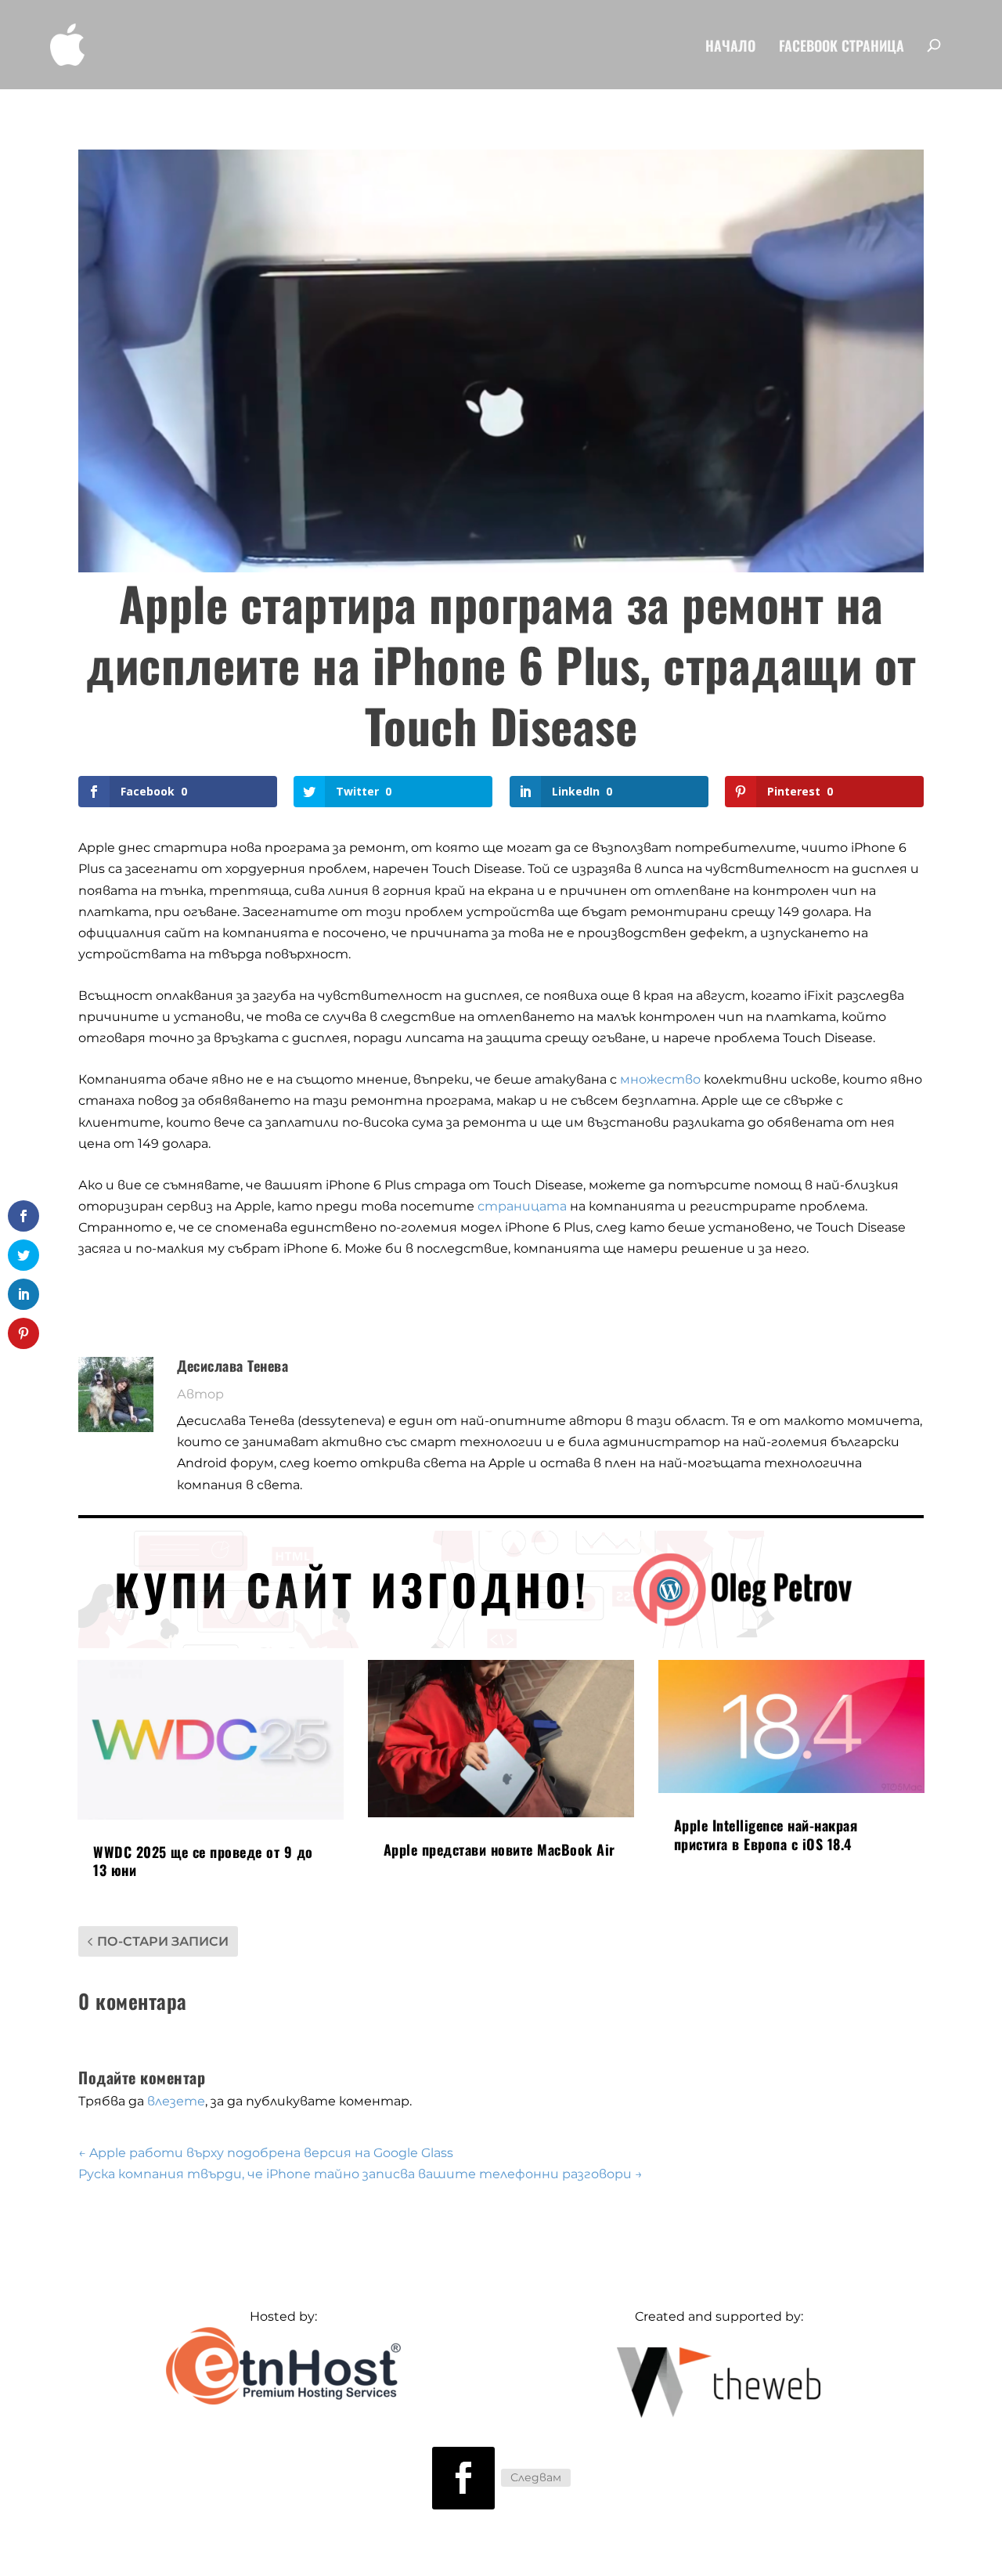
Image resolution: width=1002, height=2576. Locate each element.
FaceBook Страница (842, 47)
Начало (730, 47)
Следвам (536, 2477)
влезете (176, 2101)
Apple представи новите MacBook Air (499, 1849)
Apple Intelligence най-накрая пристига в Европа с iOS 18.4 (766, 1834)
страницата (522, 1206)
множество (660, 1079)
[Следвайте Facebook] (463, 2478)
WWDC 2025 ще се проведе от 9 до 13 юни (203, 1861)
